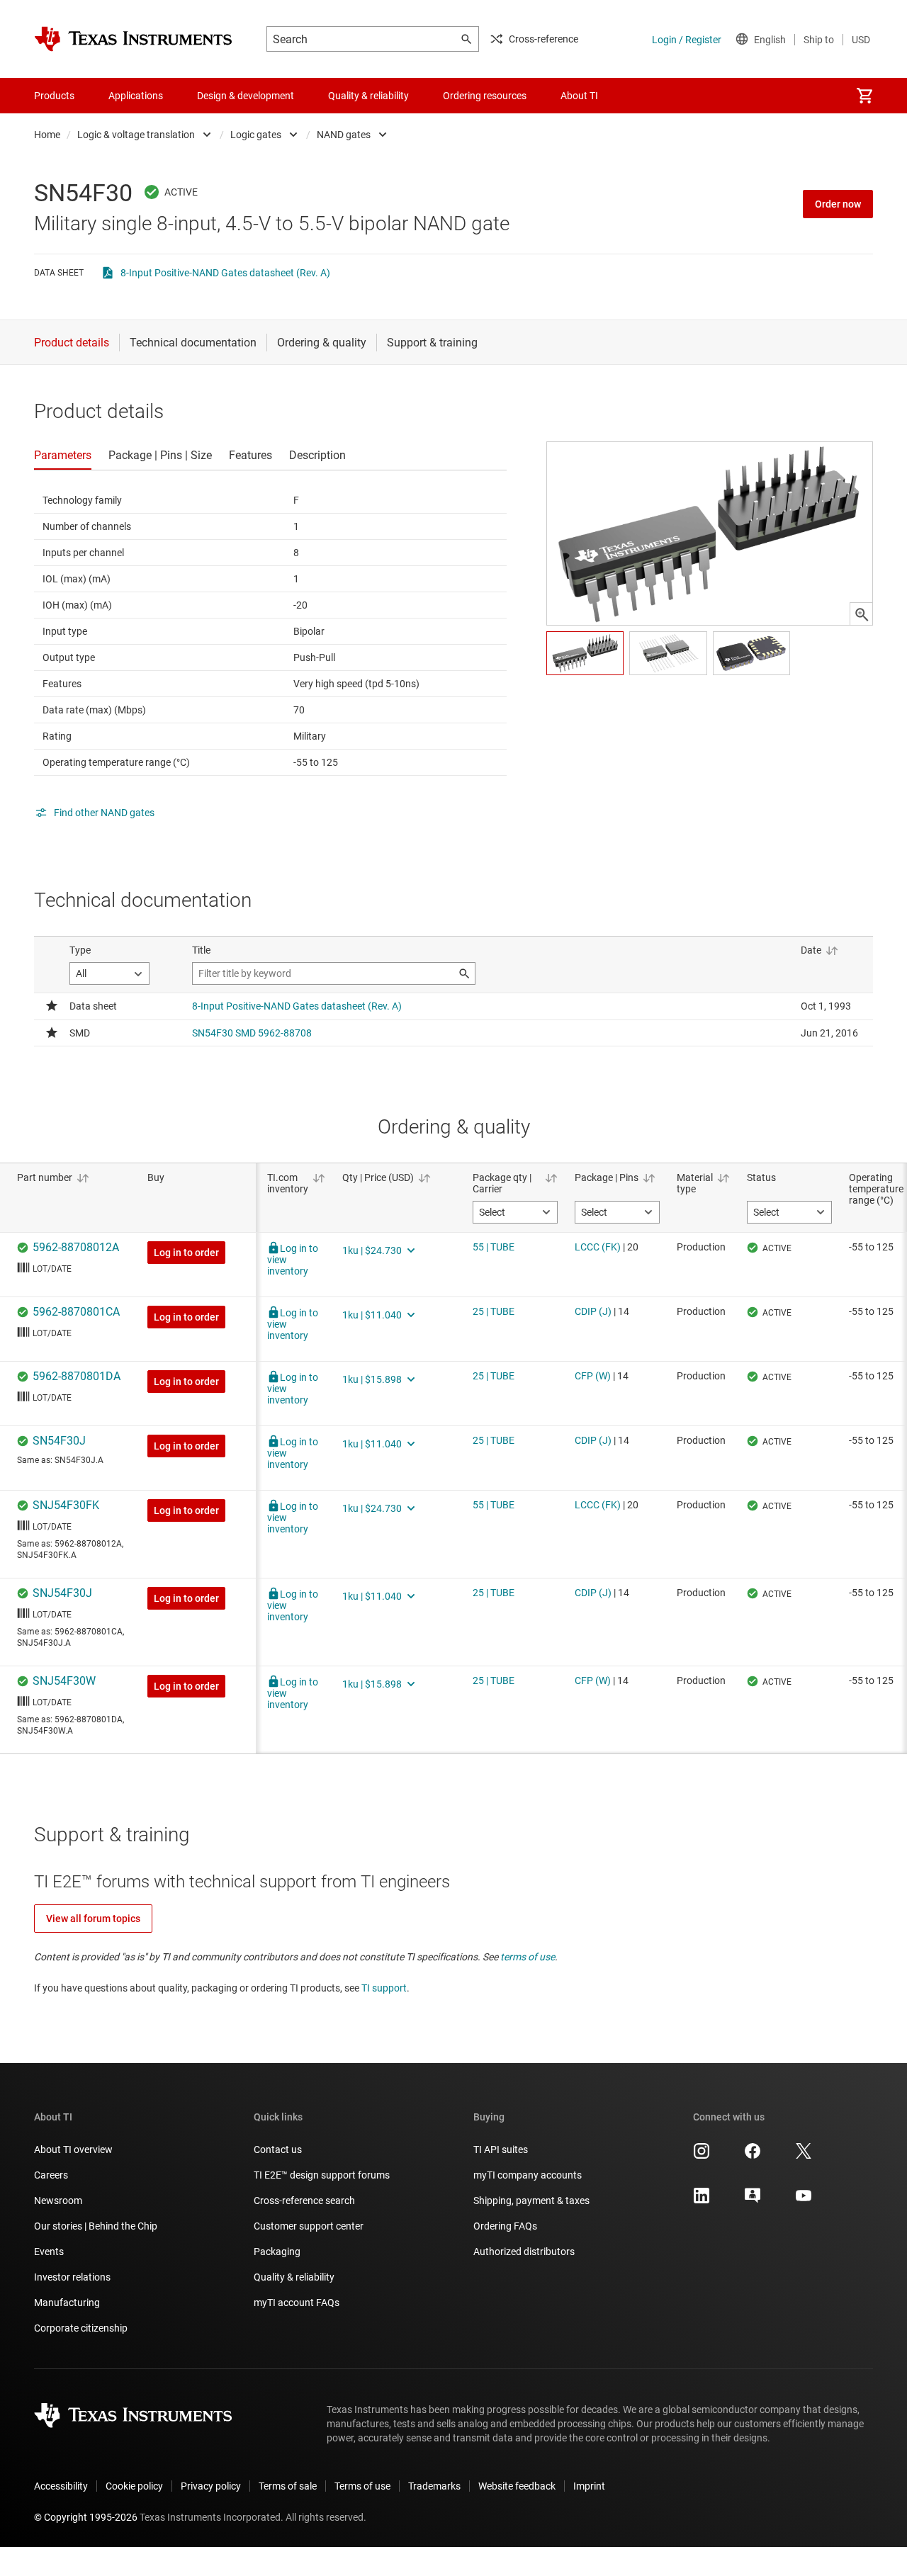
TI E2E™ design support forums (322, 2175)
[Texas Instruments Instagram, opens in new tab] (702, 2156)
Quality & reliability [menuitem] (368, 96)
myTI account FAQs (297, 2303)
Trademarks (434, 2486)
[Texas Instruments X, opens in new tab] (804, 2156)
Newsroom (58, 2201)
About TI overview (73, 2150)
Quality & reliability (294, 2277)
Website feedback (517, 2486)
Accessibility (61, 2486)
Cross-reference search (304, 2201)
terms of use (528, 1957)
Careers (51, 2175)
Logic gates (256, 135)
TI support (384, 1988)
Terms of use (362, 2486)
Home (47, 135)
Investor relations (72, 2277)
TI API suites (501, 2150)
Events (49, 2252)
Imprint (589, 2486)
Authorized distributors (524, 2252)
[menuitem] (864, 96)
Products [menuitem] (54, 96)
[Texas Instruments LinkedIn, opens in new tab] (702, 2201)
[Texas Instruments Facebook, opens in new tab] (753, 2156)
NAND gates (344, 135)
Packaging (277, 2252)
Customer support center (309, 2226)
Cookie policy (134, 2486)
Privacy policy (211, 2486)
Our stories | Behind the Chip (96, 2226)
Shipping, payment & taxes (531, 2201)
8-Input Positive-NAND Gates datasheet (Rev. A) (225, 273)
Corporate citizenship (81, 2328)
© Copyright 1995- (86, 2517)
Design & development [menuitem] (246, 96)
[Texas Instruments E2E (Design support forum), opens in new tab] (753, 2201)
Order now (838, 204)
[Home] (133, 39)
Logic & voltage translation (136, 135)
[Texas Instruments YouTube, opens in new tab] (804, 2201)
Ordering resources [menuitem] (485, 96)
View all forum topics (93, 1919)
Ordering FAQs (505, 2226)
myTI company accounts (528, 2175)
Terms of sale (288, 2486)
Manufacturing (67, 2303)
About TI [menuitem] (579, 96)
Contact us (278, 2150)
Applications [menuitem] (136, 96)
